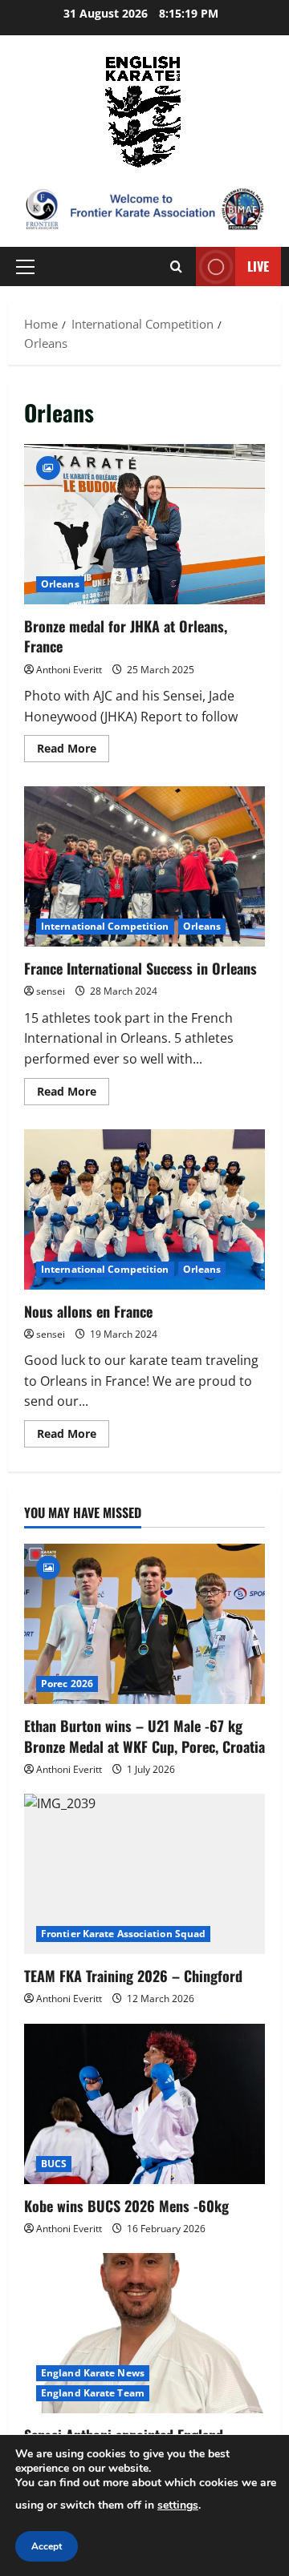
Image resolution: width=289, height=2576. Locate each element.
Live (258, 266)
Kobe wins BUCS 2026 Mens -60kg (126, 2206)
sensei (51, 991)
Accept (47, 2546)
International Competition (105, 926)
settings (178, 2505)
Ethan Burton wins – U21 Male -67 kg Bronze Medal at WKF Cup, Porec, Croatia (144, 1736)
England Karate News (93, 2373)
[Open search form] (176, 266)
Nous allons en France (144, 1209)
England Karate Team (93, 2393)
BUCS (54, 2164)
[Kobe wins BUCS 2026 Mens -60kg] (144, 2104)
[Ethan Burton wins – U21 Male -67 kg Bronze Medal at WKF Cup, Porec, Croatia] (144, 1624)
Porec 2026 (67, 1684)
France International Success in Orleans (144, 866)
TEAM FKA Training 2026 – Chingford (133, 1976)
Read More (73, 751)
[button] (25, 267)
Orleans (60, 584)
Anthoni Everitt (69, 670)
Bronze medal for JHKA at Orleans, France (144, 524)
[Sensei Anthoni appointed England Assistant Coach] (144, 2333)
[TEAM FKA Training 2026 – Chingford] (144, 1874)
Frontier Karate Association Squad (123, 1934)
